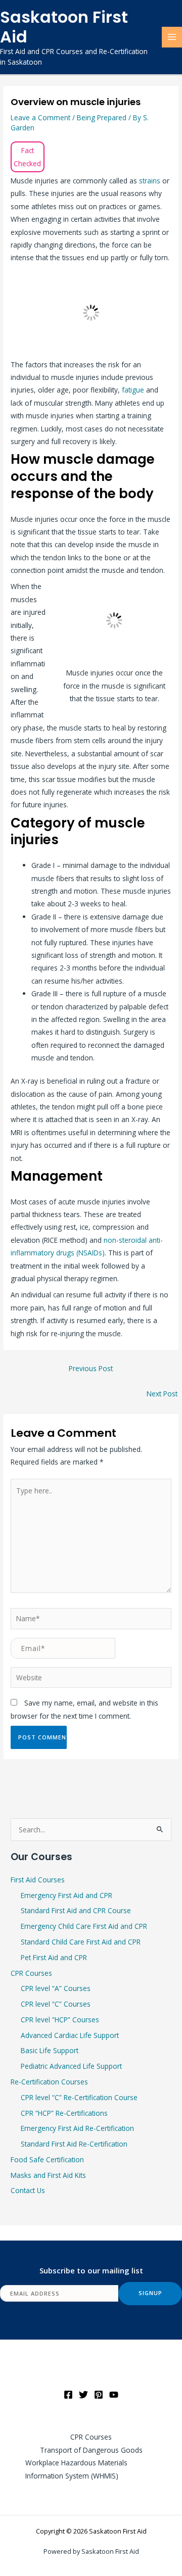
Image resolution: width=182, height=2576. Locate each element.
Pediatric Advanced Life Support (71, 2066)
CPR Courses (31, 1973)
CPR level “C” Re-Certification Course (79, 2097)
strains (151, 181)
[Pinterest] (99, 2395)
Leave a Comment (40, 117)
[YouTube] (114, 2395)
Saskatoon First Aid (64, 27)
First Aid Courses (38, 1880)
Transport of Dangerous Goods (91, 2450)
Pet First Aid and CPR (54, 1957)
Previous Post (91, 1368)
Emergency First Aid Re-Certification (77, 2128)
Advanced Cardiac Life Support (70, 2035)
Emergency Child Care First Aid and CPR (84, 1926)
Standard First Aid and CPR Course (76, 1910)
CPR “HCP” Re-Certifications (64, 2113)
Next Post (162, 1394)
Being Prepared (102, 117)
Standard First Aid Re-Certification (74, 2144)
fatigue (134, 390)
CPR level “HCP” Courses (60, 2020)
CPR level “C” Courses (56, 2004)
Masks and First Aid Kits (48, 2175)
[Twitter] (83, 2395)
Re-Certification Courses (49, 2082)
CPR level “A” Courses (56, 1988)
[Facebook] (68, 2395)
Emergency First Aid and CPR (66, 1895)
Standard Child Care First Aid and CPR (81, 1942)
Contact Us (28, 2190)
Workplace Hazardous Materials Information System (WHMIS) (76, 2469)
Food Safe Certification (47, 2159)
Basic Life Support (50, 2050)
